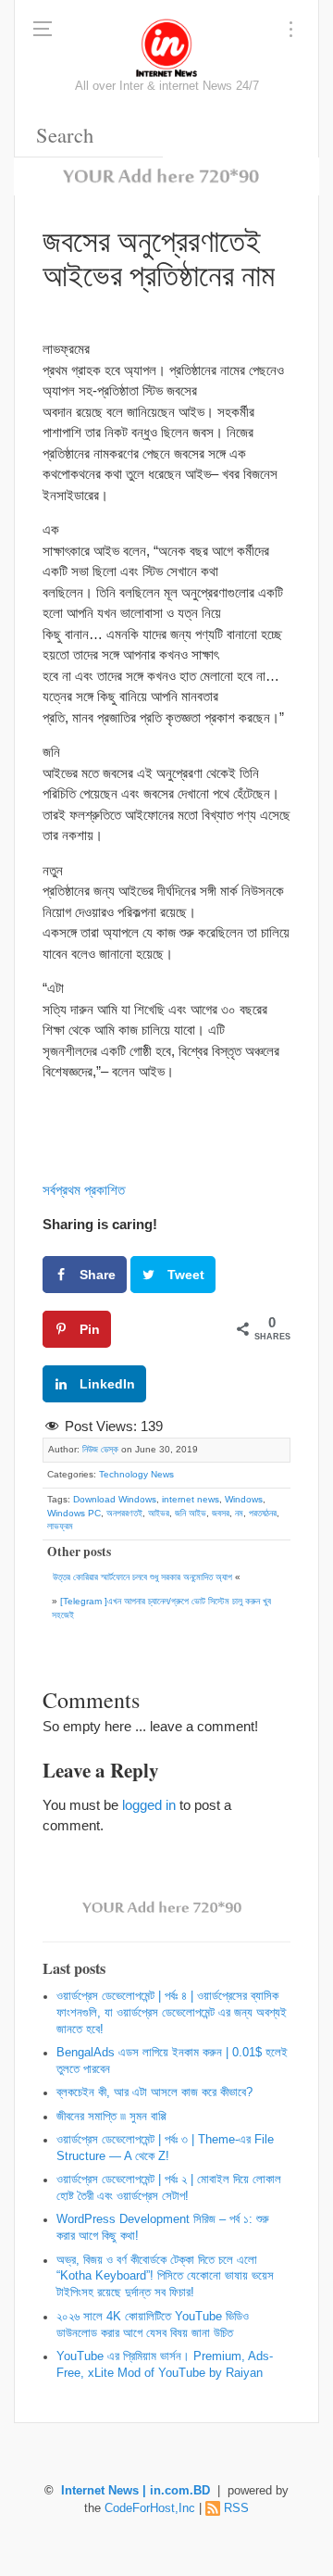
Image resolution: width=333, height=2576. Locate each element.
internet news (191, 1499)
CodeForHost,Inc (150, 2508)
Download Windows (115, 1499)
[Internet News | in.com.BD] (166, 46)
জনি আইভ (191, 1513)
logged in (149, 1805)
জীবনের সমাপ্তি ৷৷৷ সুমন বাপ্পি (111, 2117)
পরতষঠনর (263, 1513)
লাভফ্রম (60, 1526)
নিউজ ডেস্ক (100, 1449)
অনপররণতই (124, 1513)
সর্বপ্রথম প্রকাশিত (84, 1190)
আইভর (159, 1513)
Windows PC (74, 1513)
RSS (236, 2508)
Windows (244, 1499)
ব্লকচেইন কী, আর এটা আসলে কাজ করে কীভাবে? (154, 2092)
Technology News (136, 1474)
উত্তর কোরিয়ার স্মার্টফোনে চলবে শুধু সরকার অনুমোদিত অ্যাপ (142, 1577)
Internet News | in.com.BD (136, 2491)
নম (239, 1513)
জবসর (221, 1513)
